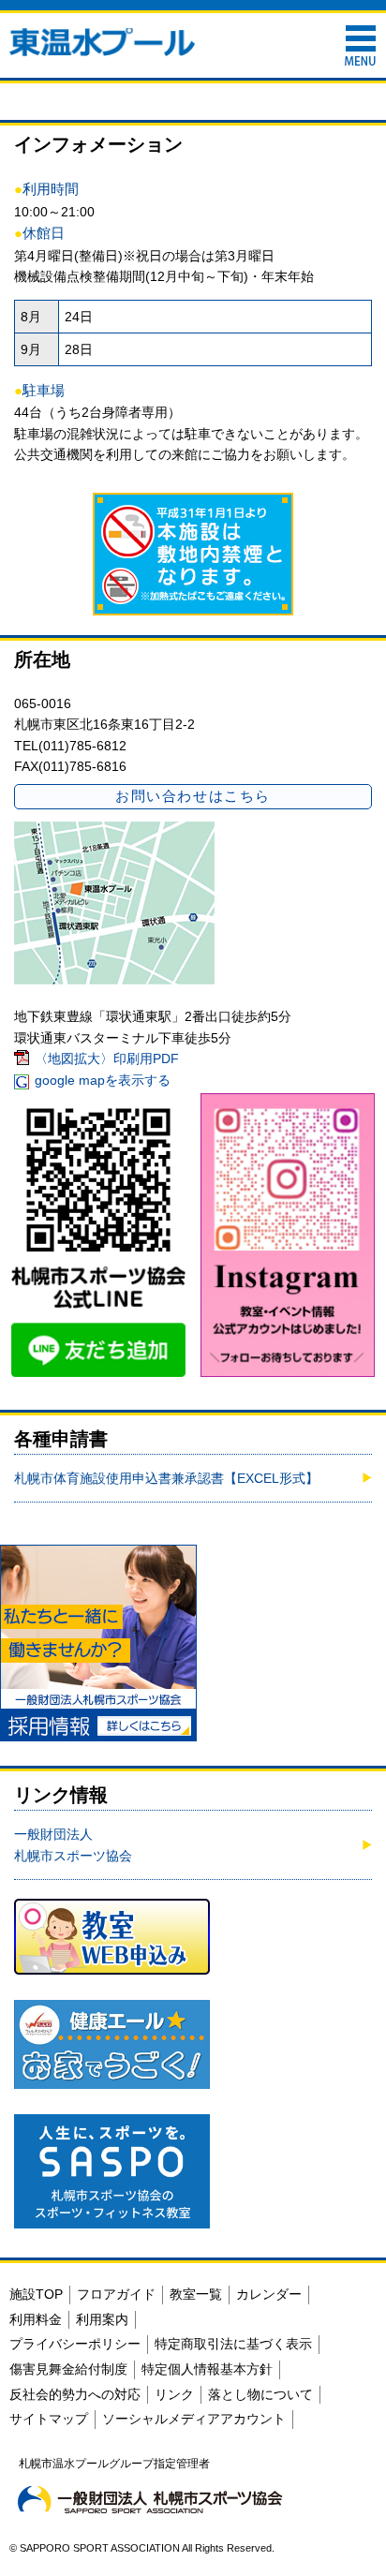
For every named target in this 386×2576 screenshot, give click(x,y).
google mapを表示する (103, 1080)
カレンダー (269, 2294)
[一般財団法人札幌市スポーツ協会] (150, 2499)
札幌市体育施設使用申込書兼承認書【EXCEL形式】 (166, 1478)
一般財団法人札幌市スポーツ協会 (73, 1844)
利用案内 (102, 2319)
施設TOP (36, 2294)
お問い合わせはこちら (193, 796)
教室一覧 (196, 2294)
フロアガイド (116, 2294)
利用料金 (36, 2319)
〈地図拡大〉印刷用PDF (107, 1059)
